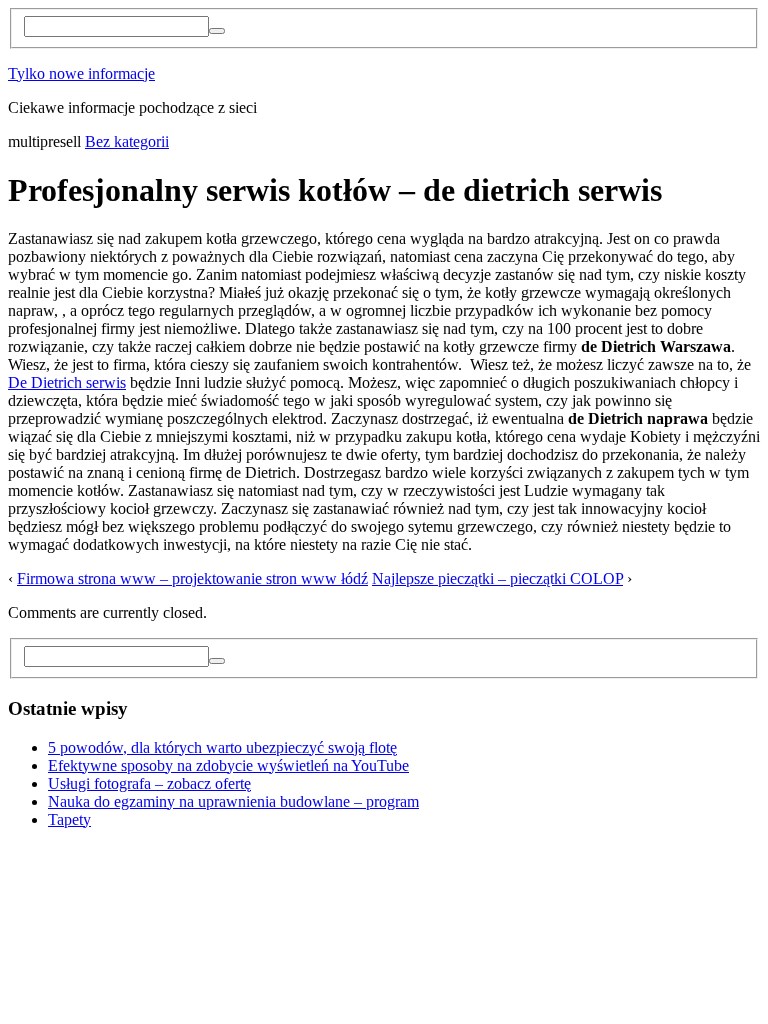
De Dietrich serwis (67, 382)
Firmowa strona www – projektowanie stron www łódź (192, 578)
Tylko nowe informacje (81, 73)
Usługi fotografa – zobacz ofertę (149, 783)
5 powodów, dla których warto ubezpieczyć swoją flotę (222, 747)
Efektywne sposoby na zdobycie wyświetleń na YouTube (228, 765)
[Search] (217, 31)
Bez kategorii (127, 141)
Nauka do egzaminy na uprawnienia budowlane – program (233, 801)
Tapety (69, 819)
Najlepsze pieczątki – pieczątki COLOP (497, 578)
